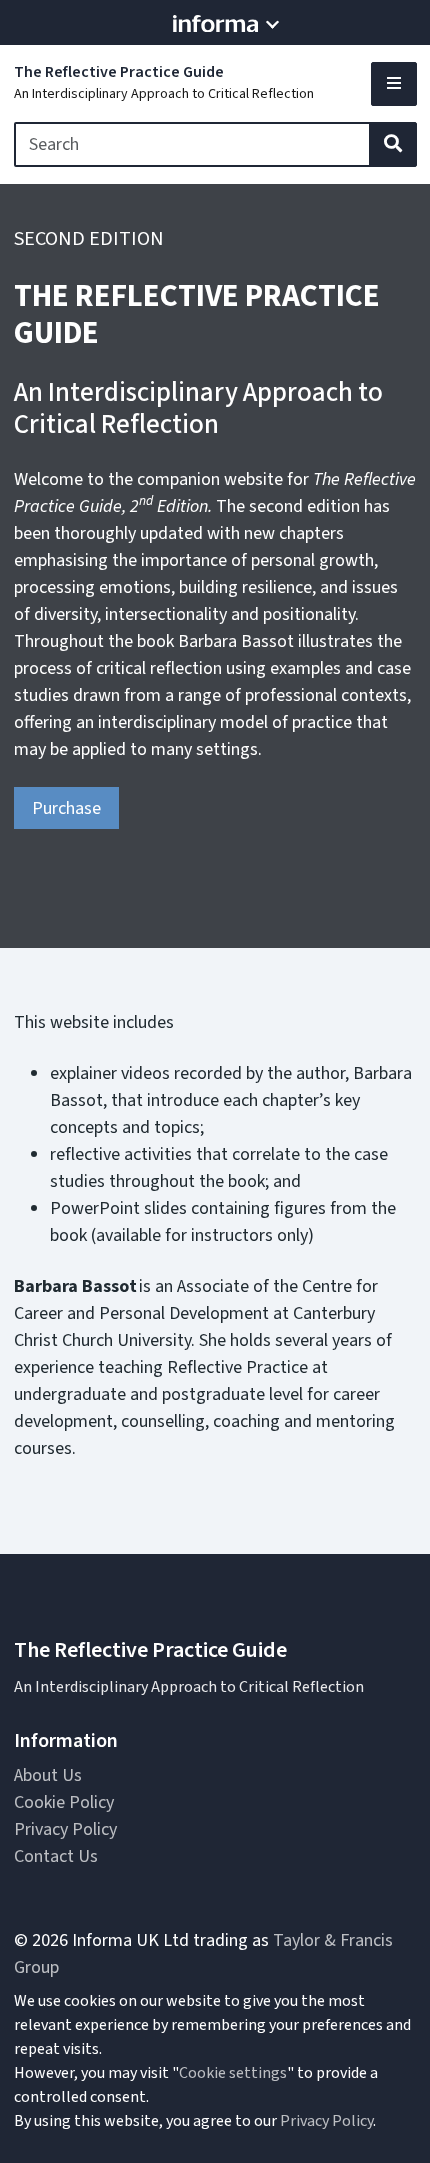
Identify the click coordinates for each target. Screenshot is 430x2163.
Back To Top (359, 2114)
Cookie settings (233, 2073)
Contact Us (56, 1856)
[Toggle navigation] (394, 84)
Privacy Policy (65, 1829)
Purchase (66, 808)
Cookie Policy (64, 1802)
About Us (48, 1775)
